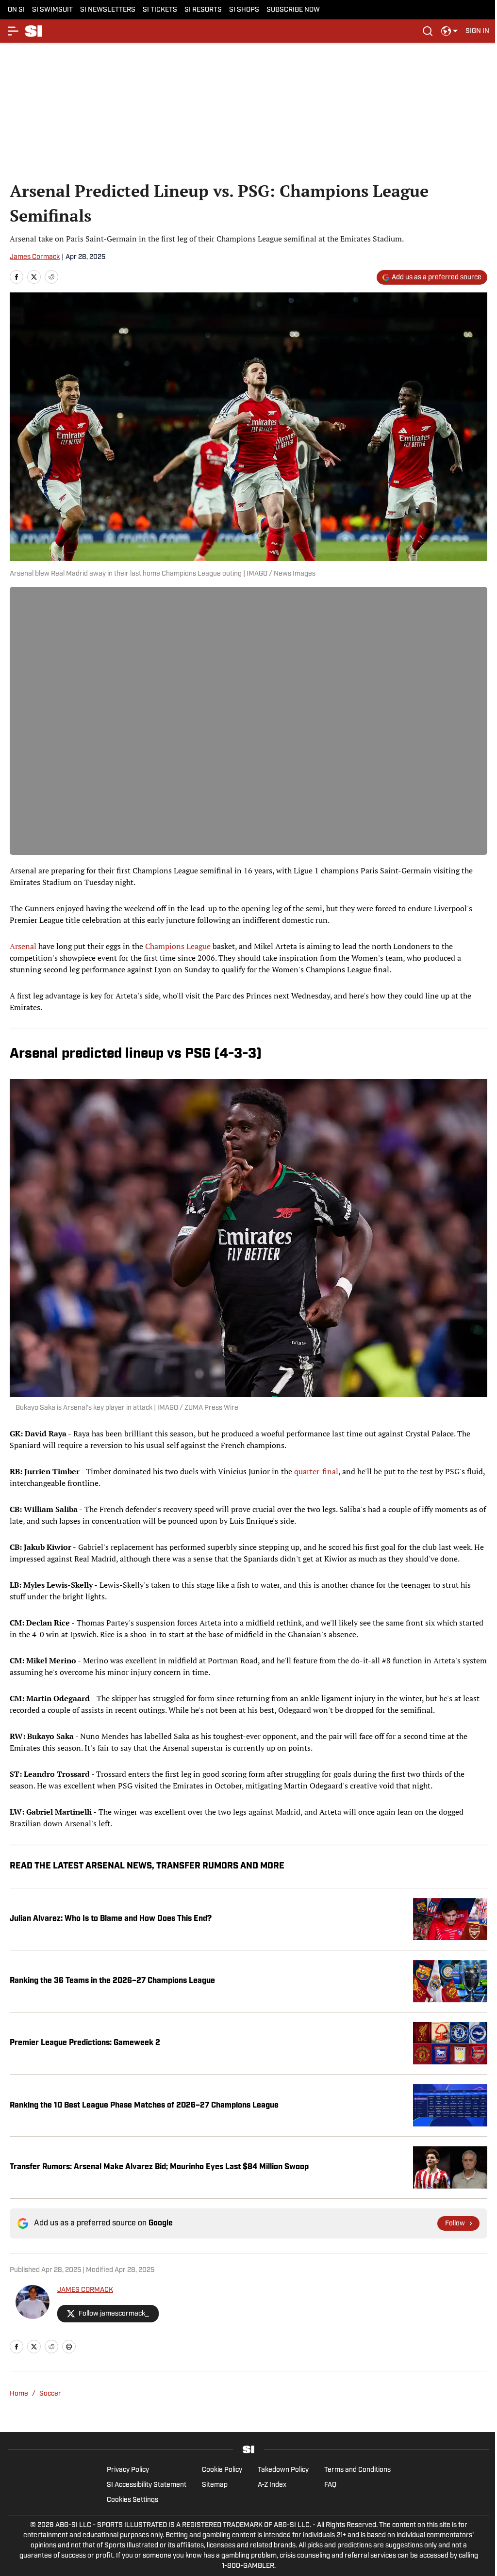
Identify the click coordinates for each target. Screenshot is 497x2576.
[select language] (449, 31)
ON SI (16, 10)
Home (19, 2394)
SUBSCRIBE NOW (293, 10)
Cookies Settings (133, 2500)
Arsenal (23, 946)
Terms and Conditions (357, 2470)
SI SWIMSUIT (52, 10)
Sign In (477, 31)
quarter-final (316, 1471)
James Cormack (35, 257)
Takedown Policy (283, 2470)
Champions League (178, 946)
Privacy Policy (128, 2470)
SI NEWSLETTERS (108, 10)
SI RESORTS (203, 10)
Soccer (50, 2394)
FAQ (330, 2485)
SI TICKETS (160, 10)
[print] (69, 2347)
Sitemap (215, 2485)
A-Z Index (272, 2485)
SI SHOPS (244, 10)
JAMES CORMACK (85, 2290)
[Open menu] (14, 31)
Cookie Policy (222, 2470)
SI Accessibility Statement (147, 2485)
